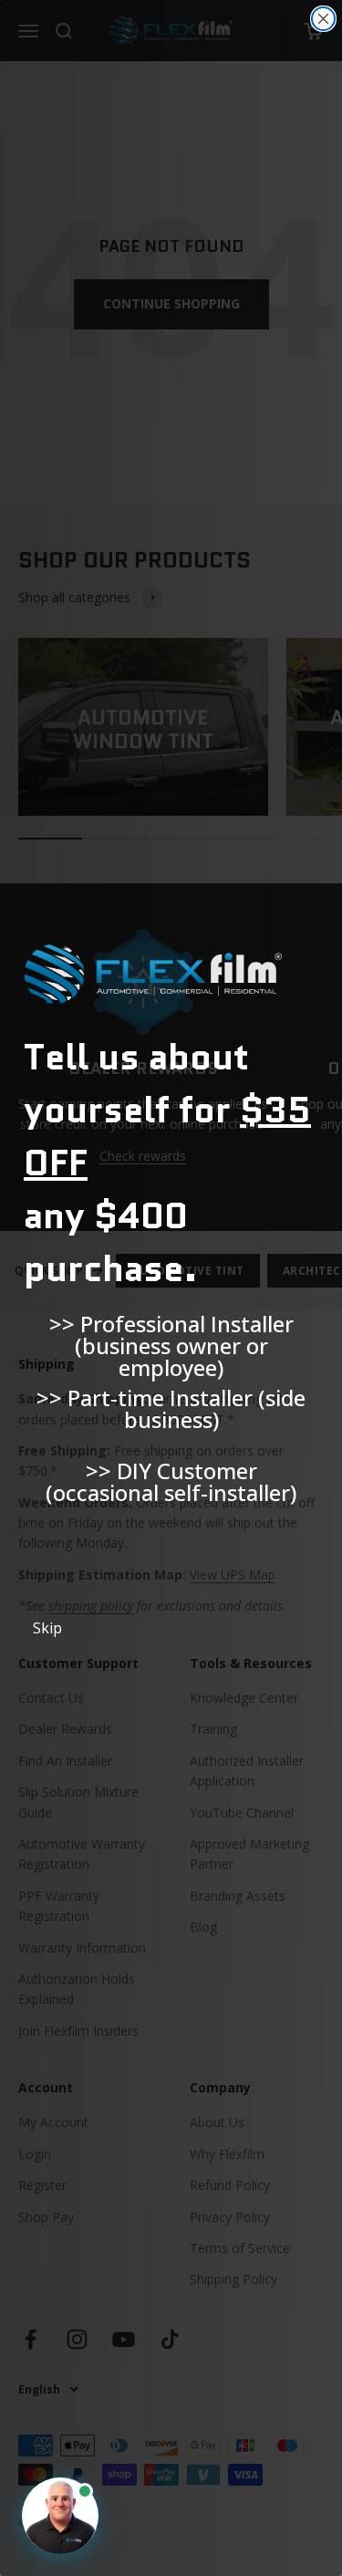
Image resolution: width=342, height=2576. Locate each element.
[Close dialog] (323, 19)
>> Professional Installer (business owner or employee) (171, 1336)
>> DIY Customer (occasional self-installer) (171, 1482)
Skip (47, 1628)
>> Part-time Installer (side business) (171, 1408)
